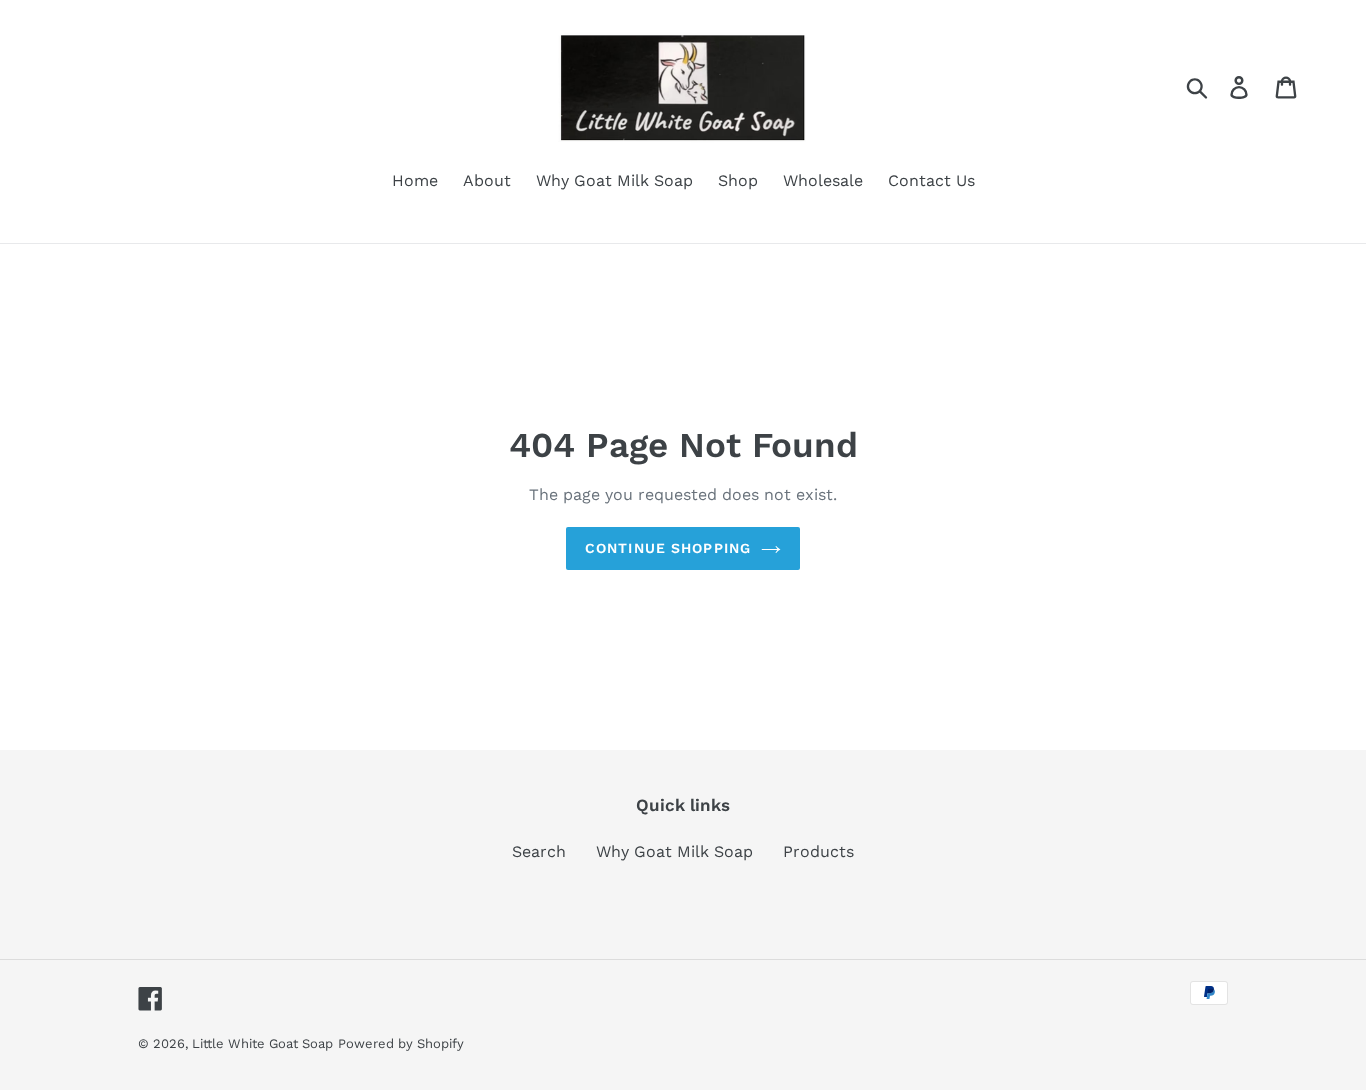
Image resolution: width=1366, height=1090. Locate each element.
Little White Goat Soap (262, 1043)
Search (539, 851)
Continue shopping (668, 548)
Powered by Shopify (401, 1043)
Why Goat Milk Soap (674, 851)
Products (818, 851)
